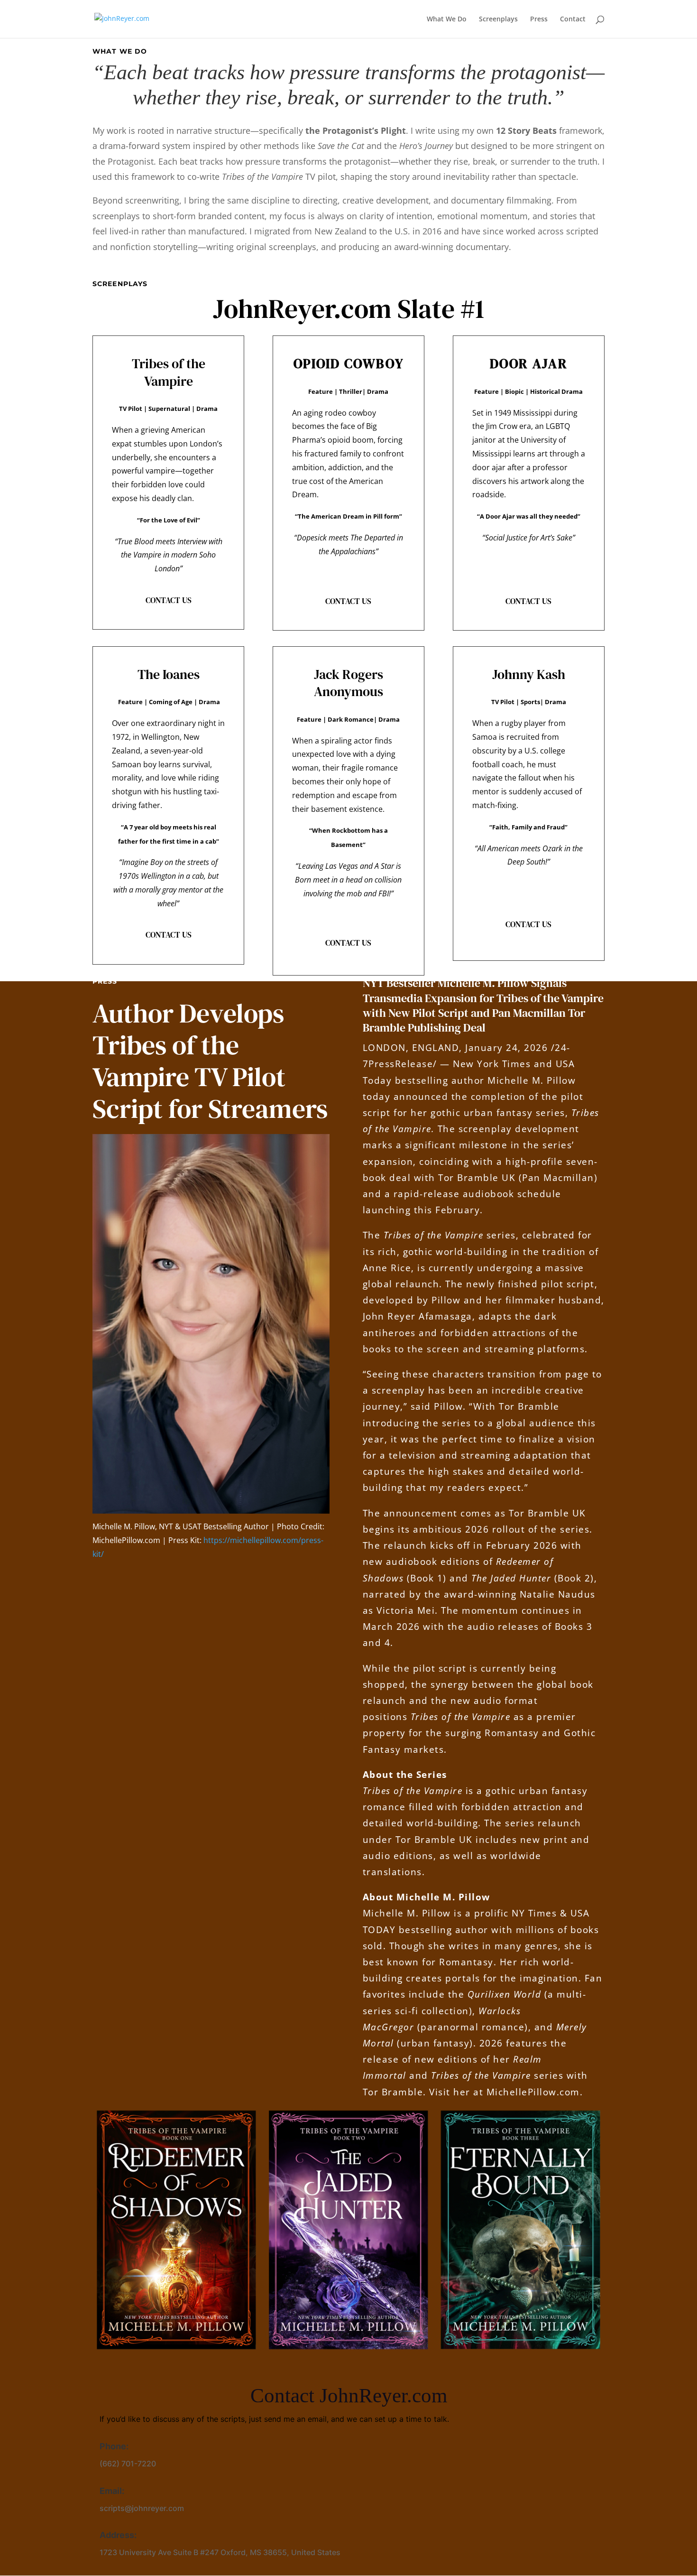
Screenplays (498, 19)
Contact (573, 19)
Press (539, 19)
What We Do (447, 19)
